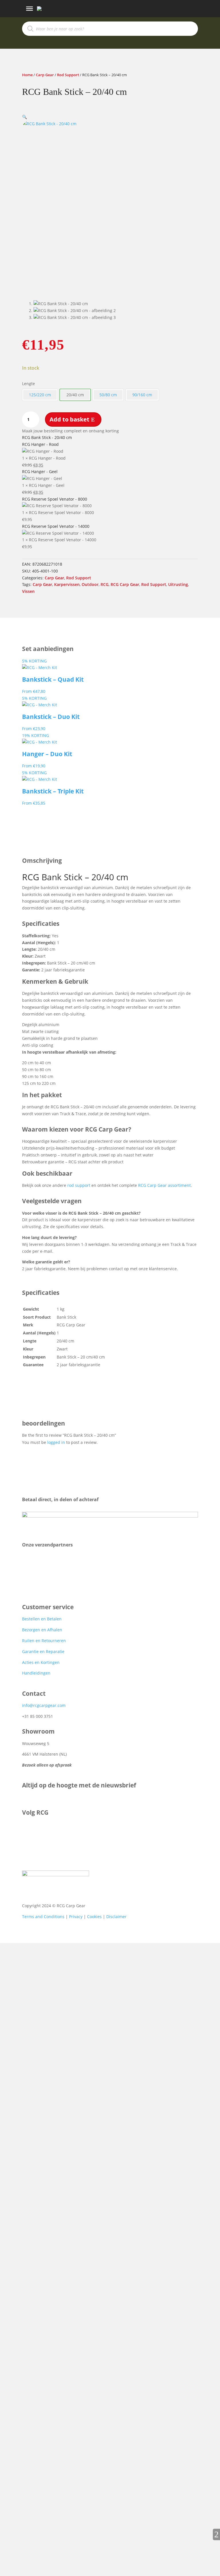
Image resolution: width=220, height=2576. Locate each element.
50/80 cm (108, 395)
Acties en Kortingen (41, 1662)
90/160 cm (142, 395)
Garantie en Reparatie (43, 1651)
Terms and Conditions (43, 1917)
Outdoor (90, 584)
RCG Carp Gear (125, 584)
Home (27, 75)
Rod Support (68, 75)
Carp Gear (45, 75)
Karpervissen (67, 584)
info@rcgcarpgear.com (44, 1705)
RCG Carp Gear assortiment (164, 1185)
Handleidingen (36, 1673)
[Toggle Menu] (30, 9)
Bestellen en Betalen (42, 1619)
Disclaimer (116, 1917)
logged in (56, 1442)
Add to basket (69, 419)
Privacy (76, 1917)
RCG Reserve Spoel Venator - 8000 (55, 499)
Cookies (94, 1917)
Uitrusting (178, 584)
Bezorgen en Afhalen (42, 1630)
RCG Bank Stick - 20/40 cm (47, 437)
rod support (79, 1185)
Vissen (28, 591)
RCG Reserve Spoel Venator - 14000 (56, 526)
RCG (105, 584)
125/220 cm (40, 395)
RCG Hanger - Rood (40, 444)
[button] (24, 117)
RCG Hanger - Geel (40, 472)
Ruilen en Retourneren (44, 1641)
